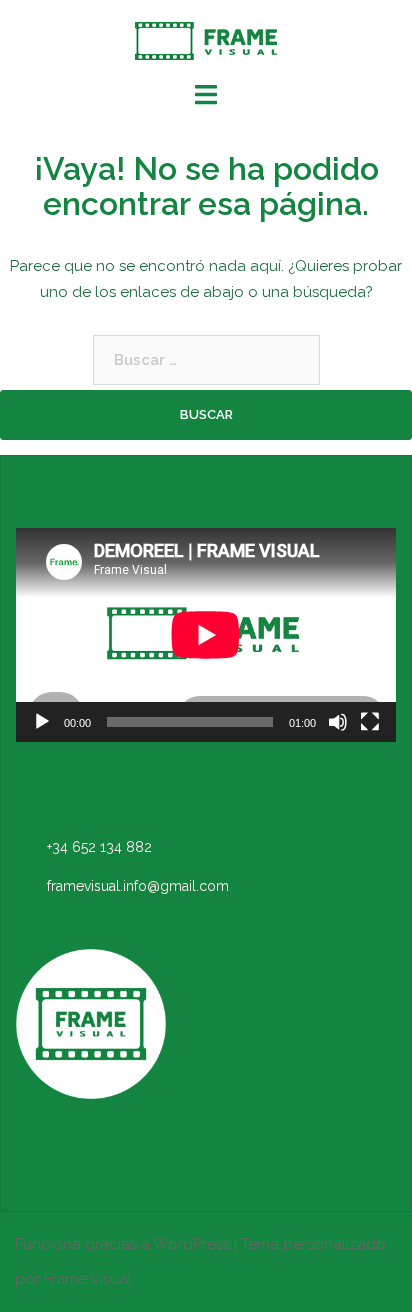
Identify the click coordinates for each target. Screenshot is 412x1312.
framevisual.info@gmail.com (138, 886)
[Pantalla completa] (370, 722)
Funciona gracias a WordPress (122, 1244)
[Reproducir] (42, 722)
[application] (206, 635)
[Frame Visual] (206, 40)
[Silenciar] (338, 722)
